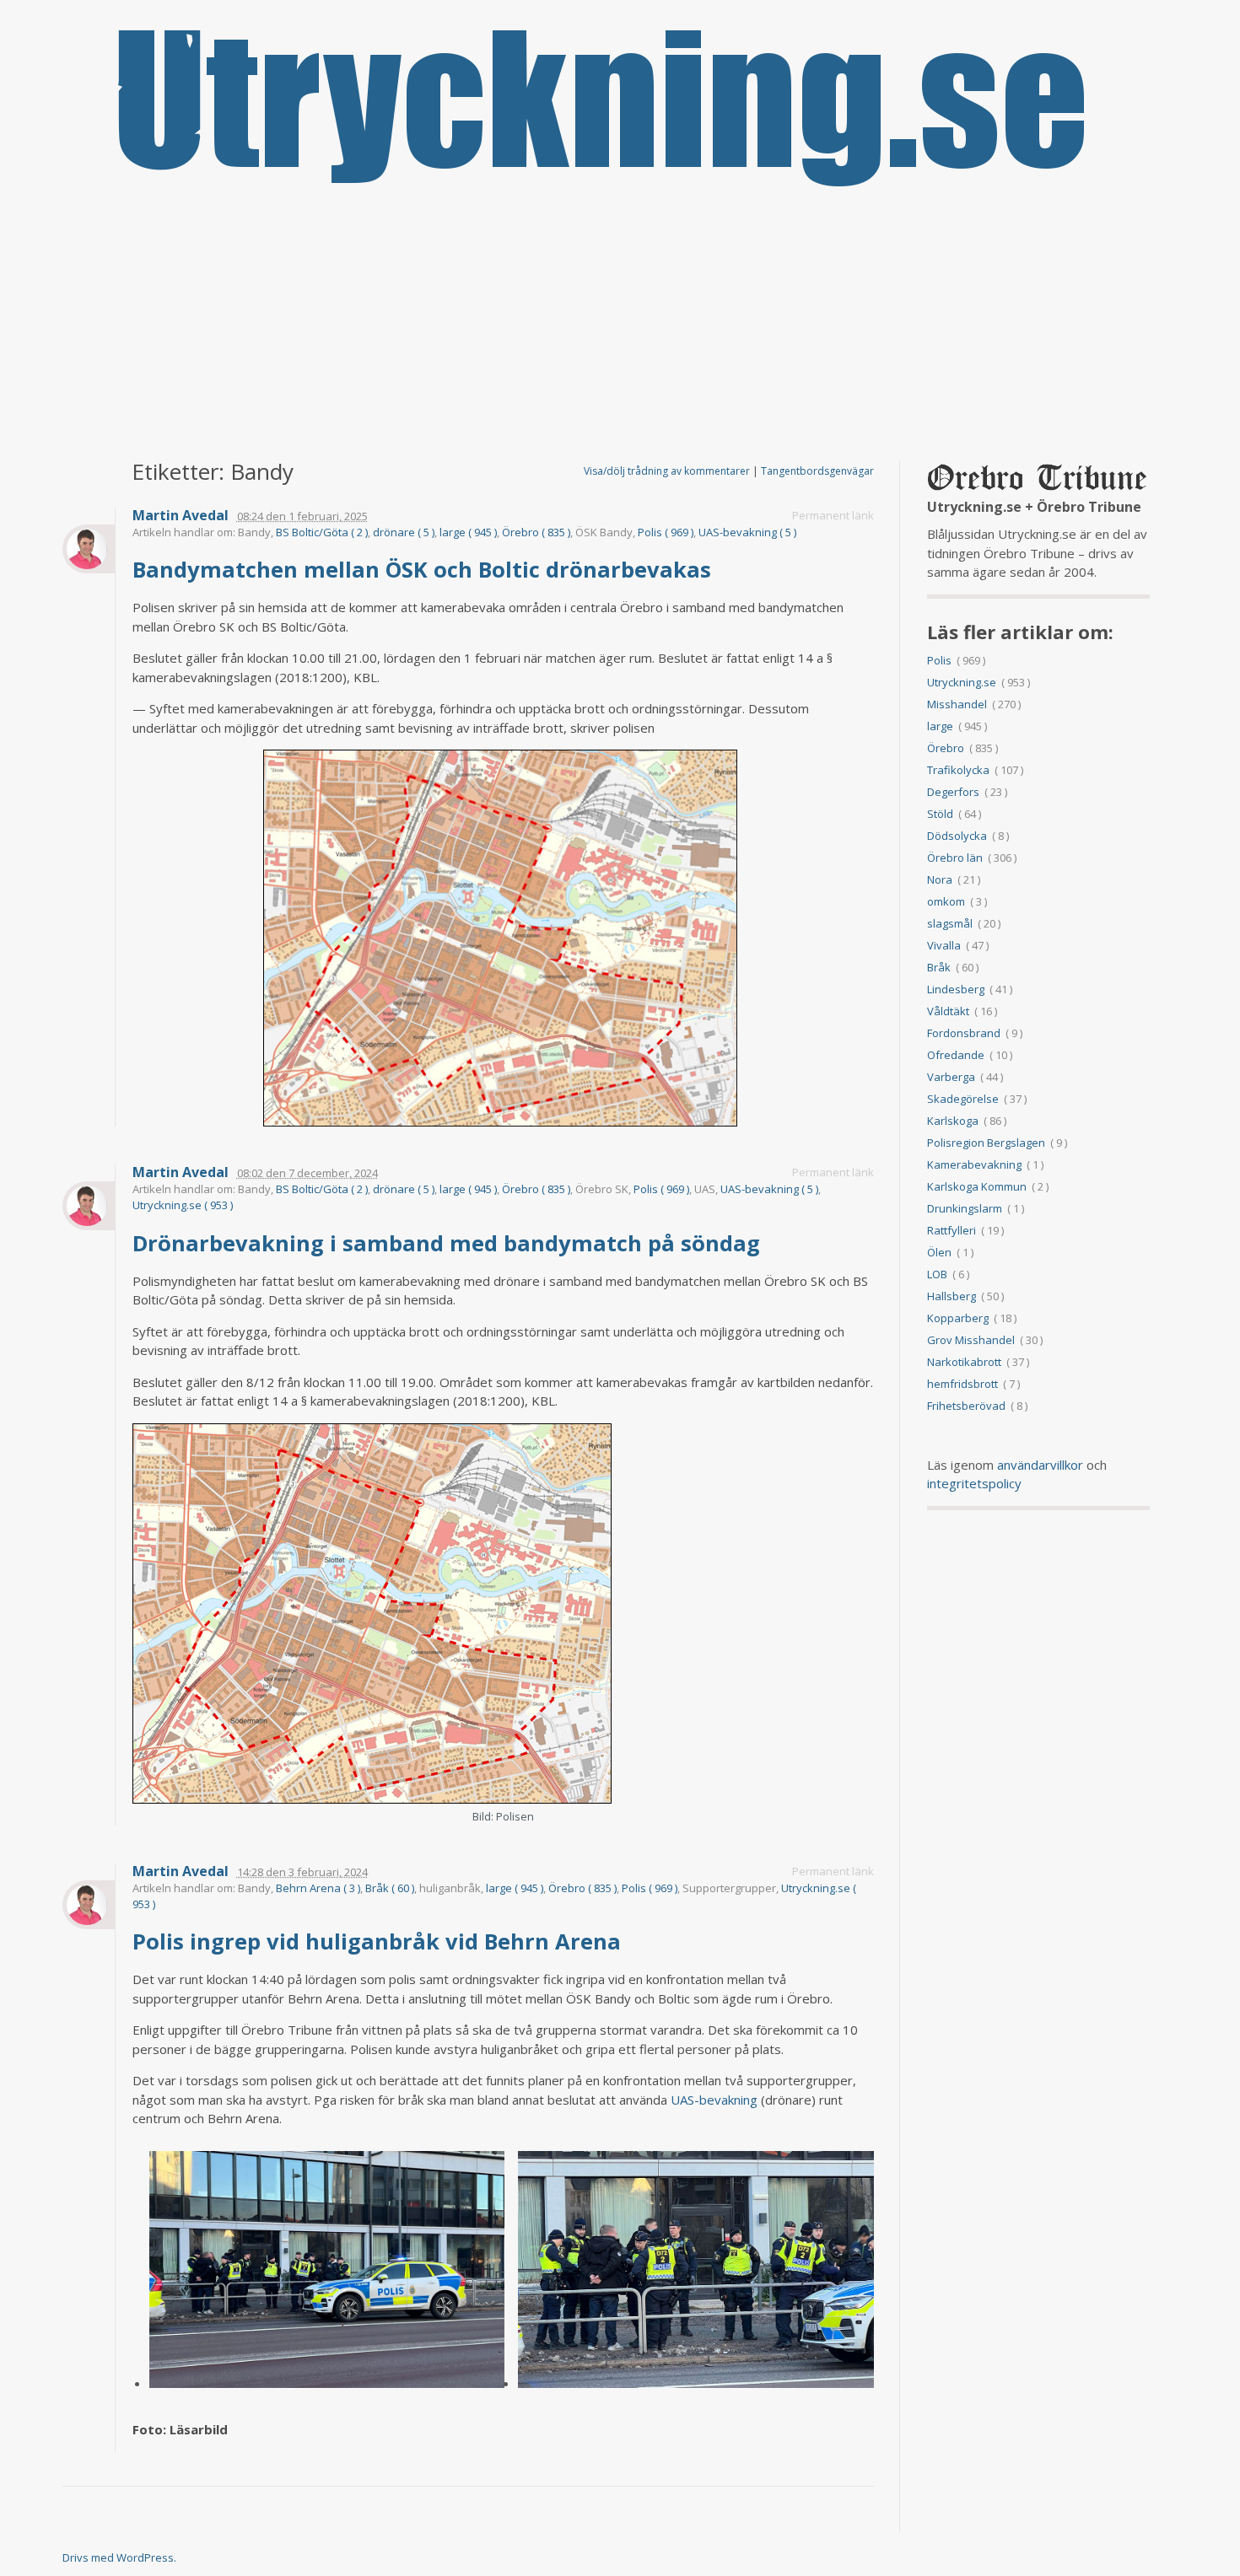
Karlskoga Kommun (977, 1186)
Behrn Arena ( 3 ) (318, 1888)
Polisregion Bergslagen (986, 1143)
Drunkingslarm (965, 1208)
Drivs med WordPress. (119, 2557)
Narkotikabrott (964, 1362)
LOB (937, 1274)
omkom (946, 901)
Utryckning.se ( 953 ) (183, 1205)
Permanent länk (833, 515)
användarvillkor (1040, 1465)
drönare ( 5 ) (404, 532)
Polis (939, 660)
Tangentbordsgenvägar (817, 471)
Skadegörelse (963, 1099)
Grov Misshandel (971, 1340)
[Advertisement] (620, 325)
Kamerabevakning (974, 1164)
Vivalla (944, 945)
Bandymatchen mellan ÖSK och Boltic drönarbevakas (425, 569)
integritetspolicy (974, 1483)
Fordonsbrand (964, 1033)
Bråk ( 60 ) (390, 1888)
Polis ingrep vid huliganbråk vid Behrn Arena (380, 1941)
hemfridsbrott (962, 1384)
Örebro (946, 748)
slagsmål (950, 923)
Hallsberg (952, 1296)
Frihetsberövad (966, 1406)
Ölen (939, 1252)
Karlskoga (953, 1121)
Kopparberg (958, 1318)
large (940, 726)
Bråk (939, 967)
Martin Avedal (181, 516)
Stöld (940, 814)
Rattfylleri (952, 1230)
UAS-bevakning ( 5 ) (747, 532)
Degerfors (953, 792)
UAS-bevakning (714, 2100)
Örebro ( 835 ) (536, 532)
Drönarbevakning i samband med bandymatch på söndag (449, 1243)
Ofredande (956, 1055)
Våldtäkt (948, 1011)
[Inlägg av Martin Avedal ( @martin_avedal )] (89, 549)
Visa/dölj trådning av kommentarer (667, 471)
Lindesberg (956, 989)
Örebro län (955, 858)
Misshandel (957, 704)
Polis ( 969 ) (666, 532)
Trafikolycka (958, 770)
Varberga (951, 1077)
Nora (940, 879)
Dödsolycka (957, 836)
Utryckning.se (962, 682)
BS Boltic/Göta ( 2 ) (322, 532)
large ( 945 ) (468, 532)
